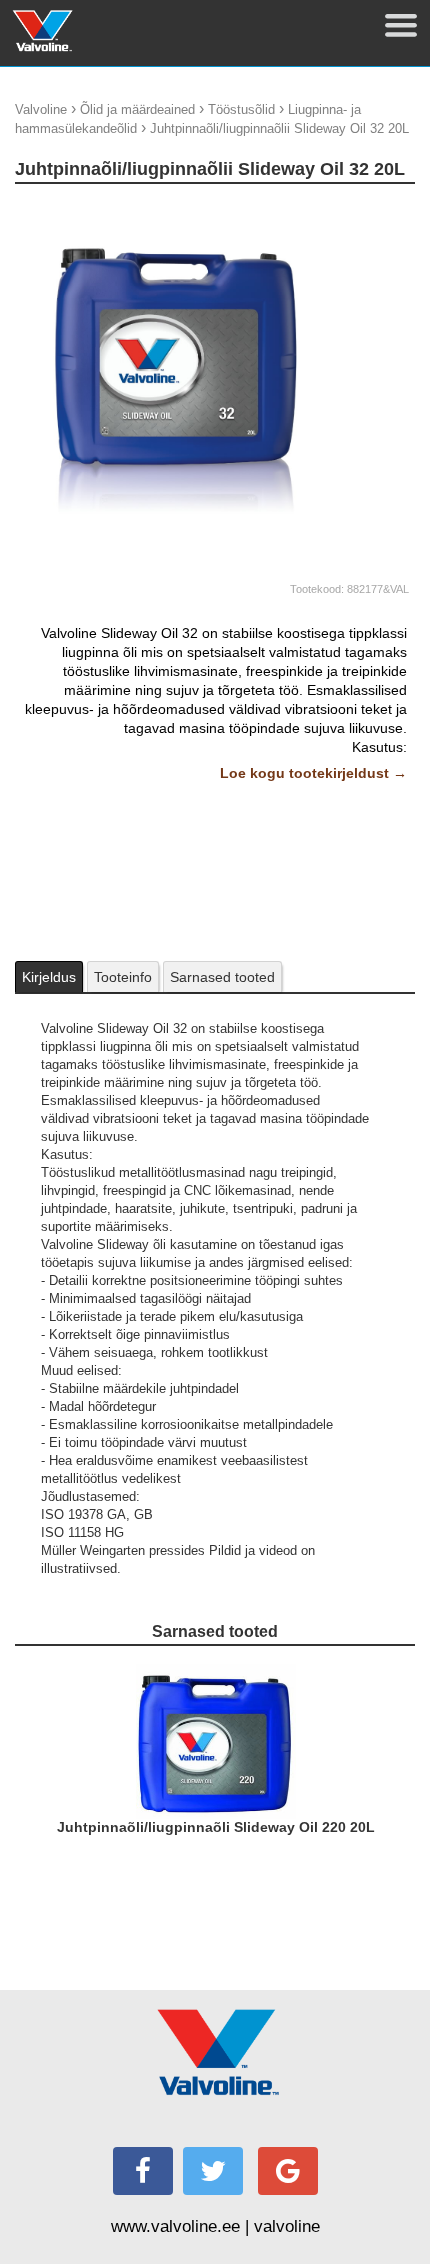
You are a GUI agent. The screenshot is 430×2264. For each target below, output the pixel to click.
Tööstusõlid (241, 109)
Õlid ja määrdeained (137, 109)
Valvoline (41, 109)
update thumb (366, 208)
